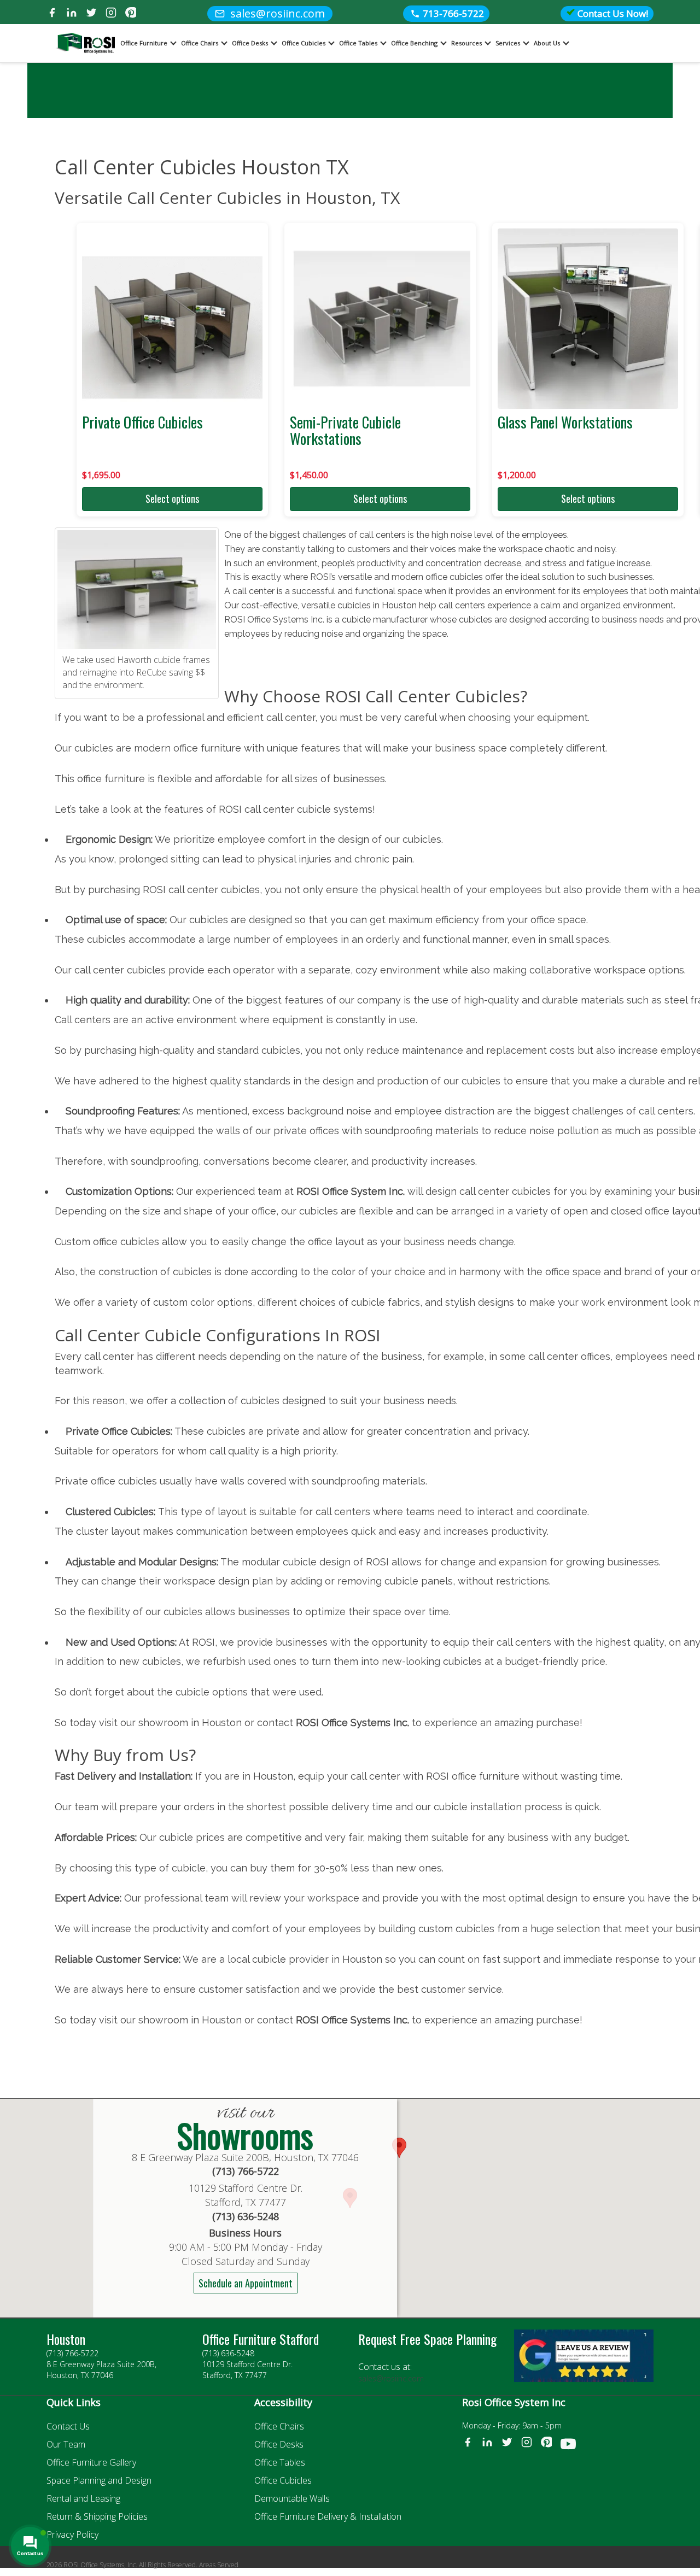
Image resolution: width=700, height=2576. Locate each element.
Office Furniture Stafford (261, 2339)
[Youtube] (568, 2446)
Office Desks (250, 43)
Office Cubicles (304, 43)
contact (276, 2020)
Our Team (66, 2444)
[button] (399, 2148)
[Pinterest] (131, 14)
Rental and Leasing (83, 2498)
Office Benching (414, 43)
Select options (172, 498)
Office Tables (358, 43)
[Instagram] (111, 14)
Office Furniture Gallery (91, 2462)
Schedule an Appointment (246, 2283)
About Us (547, 43)
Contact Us (68, 2426)
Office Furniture (144, 43)
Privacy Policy (72, 2534)
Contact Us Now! (612, 13)
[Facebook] (52, 14)
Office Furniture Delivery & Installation (328, 2516)
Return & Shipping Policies (97, 2516)
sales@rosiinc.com (391, 2378)
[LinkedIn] (72, 14)
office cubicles (454, 577)
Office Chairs (200, 43)
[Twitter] (91, 14)
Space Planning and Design (99, 2480)
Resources (466, 43)
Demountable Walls (292, 2498)
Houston (66, 2339)
